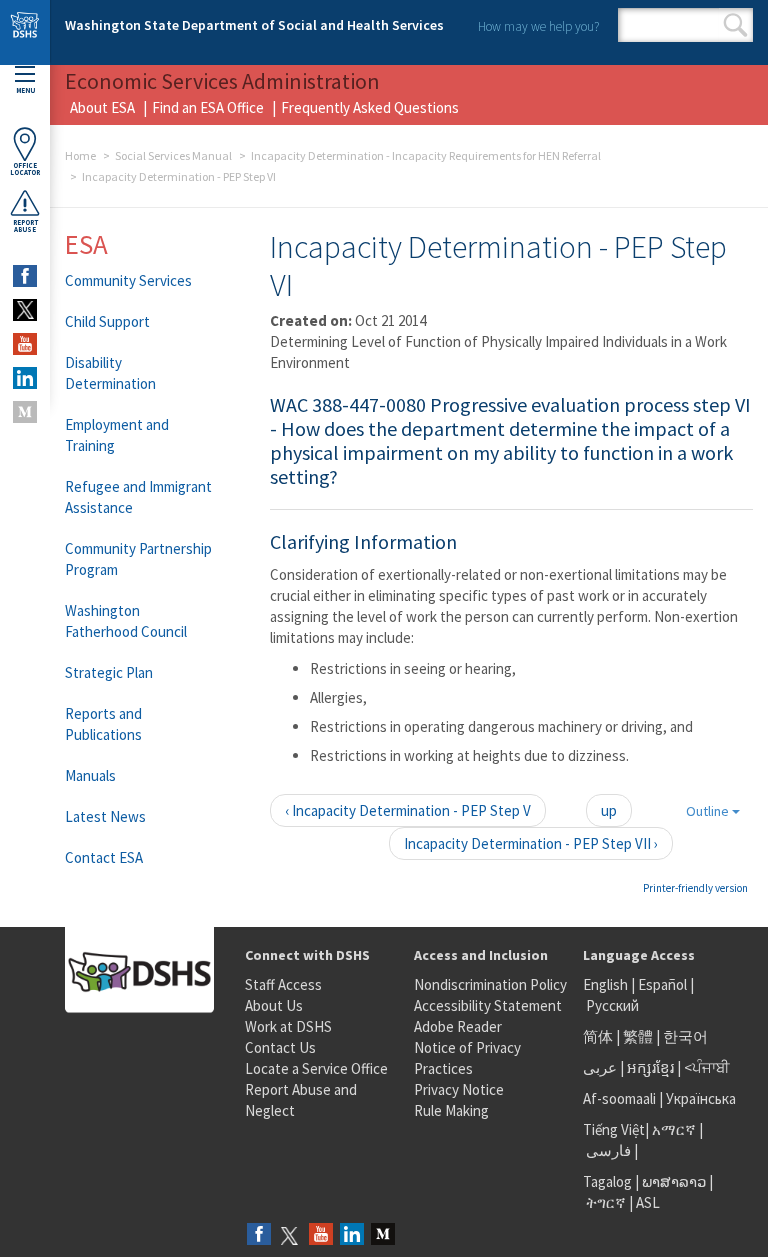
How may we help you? (538, 26)
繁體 (639, 1036)
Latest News (105, 816)
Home (80, 155)
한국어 (685, 1036)
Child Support (107, 321)
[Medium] (383, 1235)
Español (662, 984)
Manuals (90, 775)
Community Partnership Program (138, 559)
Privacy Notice (459, 1089)
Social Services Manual (173, 155)
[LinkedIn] (352, 1235)
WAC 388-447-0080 (348, 404)
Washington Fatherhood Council (126, 621)
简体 (598, 1036)
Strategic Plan (109, 672)
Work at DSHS (288, 1026)
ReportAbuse (25, 226)
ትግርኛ (606, 1202)
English (607, 984)
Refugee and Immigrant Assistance (138, 497)
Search (735, 25)
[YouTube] (321, 1235)
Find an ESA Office (208, 107)
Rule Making (451, 1110)
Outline (709, 811)
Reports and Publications (103, 724)
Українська (701, 1098)
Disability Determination (110, 373)
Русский (612, 1005)
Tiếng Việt (614, 1129)
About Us (274, 1005)
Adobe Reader (458, 1026)
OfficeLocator (25, 169)
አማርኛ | (677, 1129)
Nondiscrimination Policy (490, 984)
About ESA (102, 107)
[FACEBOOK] (25, 276)
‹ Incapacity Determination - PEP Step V (408, 810)
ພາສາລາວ (674, 1181)
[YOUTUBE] (25, 344)
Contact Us (280, 1047)
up (609, 810)
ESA (86, 244)
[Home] (25, 32)
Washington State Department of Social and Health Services (254, 25)
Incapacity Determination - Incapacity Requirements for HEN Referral (426, 155)
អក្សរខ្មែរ (650, 1067)
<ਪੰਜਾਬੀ (707, 1067)
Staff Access (283, 984)
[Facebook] (259, 1235)
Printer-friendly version (695, 888)
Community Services (128, 280)
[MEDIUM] (25, 412)
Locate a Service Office (316, 1068)
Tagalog (607, 1181)
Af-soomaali (619, 1098)
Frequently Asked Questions (370, 107)
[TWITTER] (25, 310)
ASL (648, 1202)
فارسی (607, 1150)
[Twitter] (290, 1235)
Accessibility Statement (488, 1005)
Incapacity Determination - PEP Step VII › (531, 843)
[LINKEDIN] (25, 378)
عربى (600, 1067)
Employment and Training (117, 435)
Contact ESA (104, 857)
